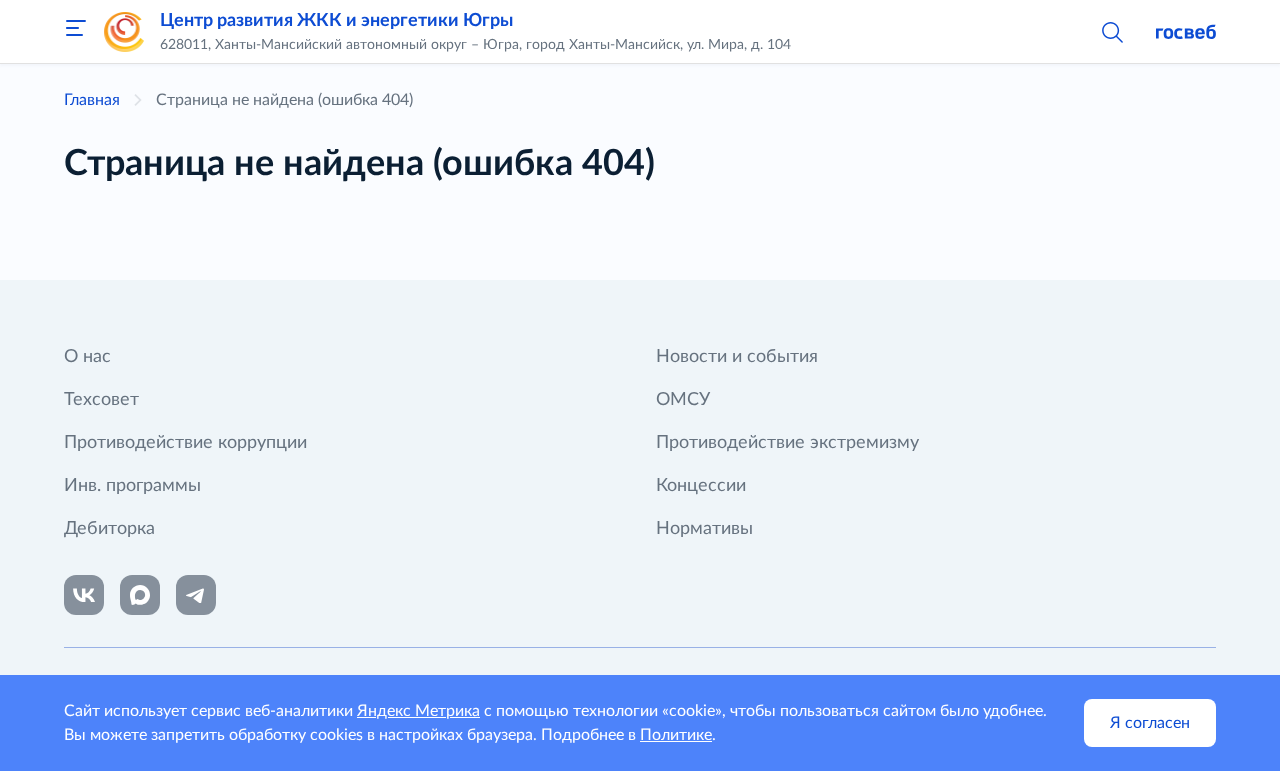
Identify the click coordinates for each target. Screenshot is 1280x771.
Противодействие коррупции (185, 443)
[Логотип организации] (124, 32)
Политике (676, 735)
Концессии (701, 486)
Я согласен (1150, 723)
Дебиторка (109, 529)
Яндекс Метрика (418, 711)
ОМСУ (683, 400)
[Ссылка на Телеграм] (196, 595)
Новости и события (737, 357)
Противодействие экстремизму (787, 443)
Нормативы (704, 529)
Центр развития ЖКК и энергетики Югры (336, 21)
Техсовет (101, 400)
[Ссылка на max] (140, 595)
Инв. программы (132, 486)
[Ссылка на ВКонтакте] (84, 595)
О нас (87, 357)
